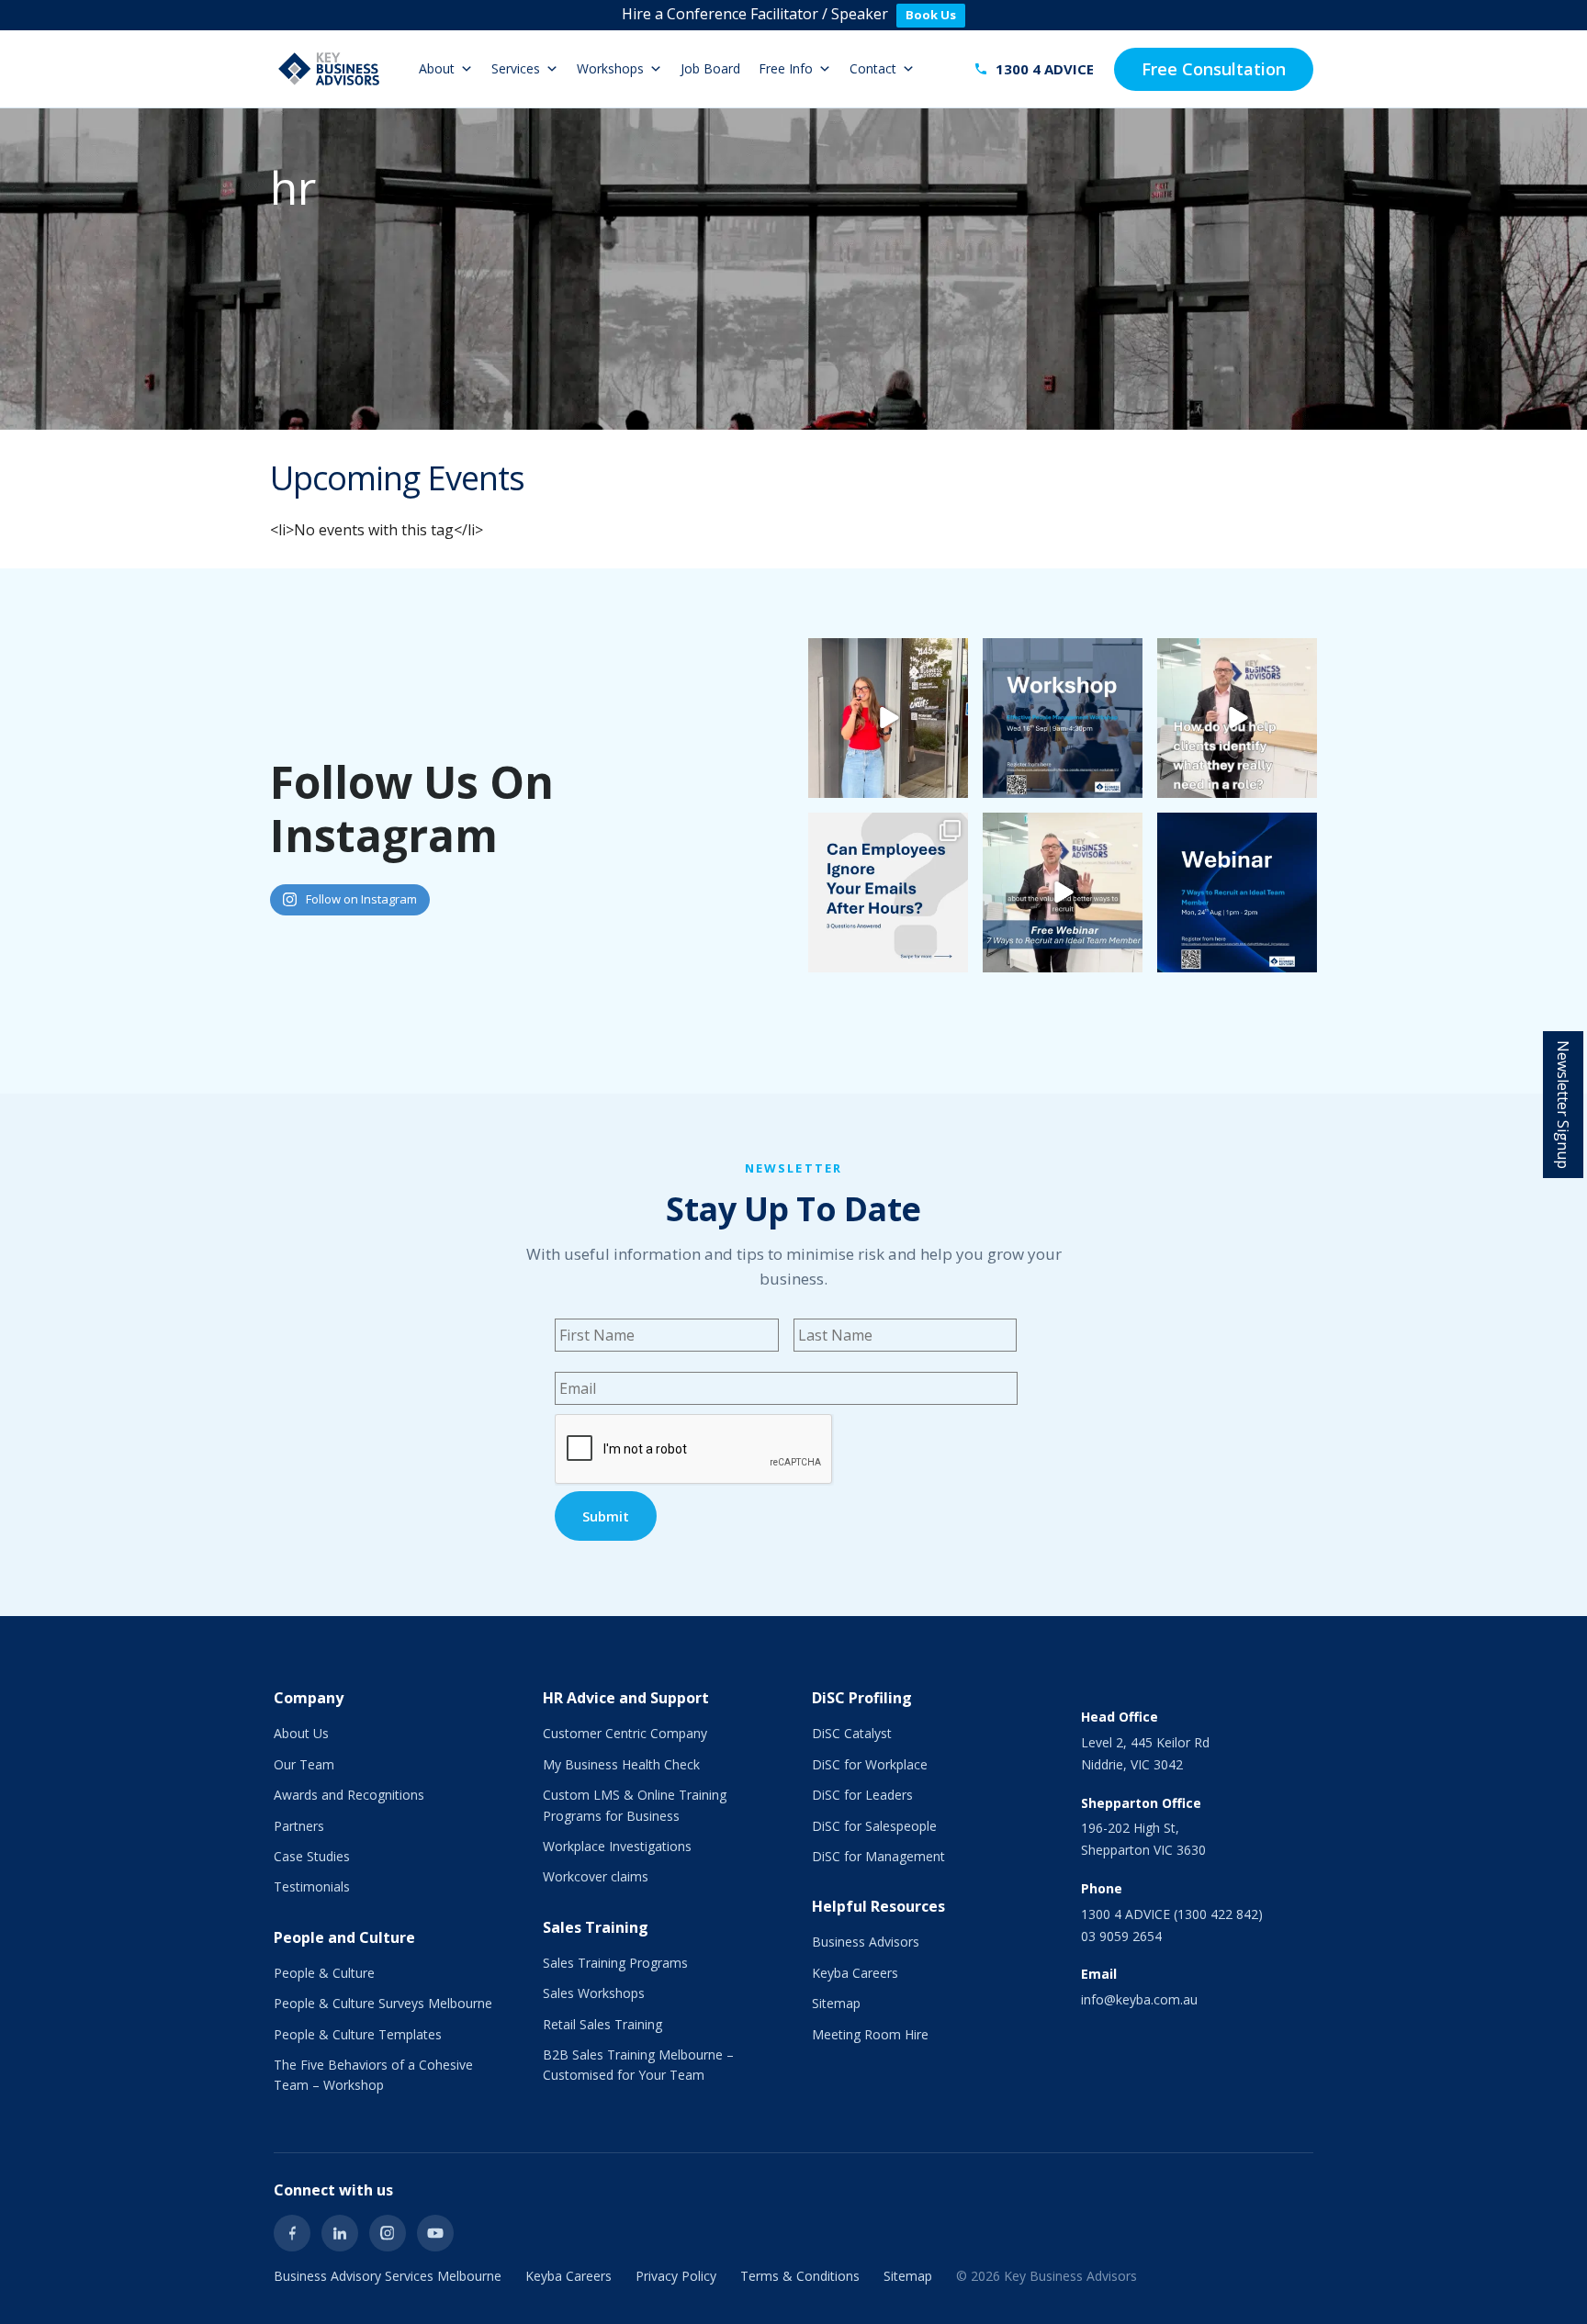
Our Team (304, 1764)
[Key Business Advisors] (329, 69)
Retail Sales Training (602, 2024)
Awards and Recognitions (349, 1795)
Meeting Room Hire (870, 2034)
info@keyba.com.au (1139, 1999)
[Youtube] (435, 2233)
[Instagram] (388, 2233)
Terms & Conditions (800, 2276)
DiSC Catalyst (852, 1733)
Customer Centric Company (625, 1733)
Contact (873, 68)
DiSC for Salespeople (874, 1826)
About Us (301, 1733)
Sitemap (836, 2003)
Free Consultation (1214, 69)
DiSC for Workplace (870, 1764)
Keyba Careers (855, 1973)
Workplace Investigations (617, 1846)
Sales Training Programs (615, 1963)
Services (516, 68)
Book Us (931, 15)
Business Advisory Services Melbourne (388, 2276)
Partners (299, 1826)
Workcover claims (596, 1876)
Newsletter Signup (1563, 1105)
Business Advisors (866, 1942)
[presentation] (694, 1450)
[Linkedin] (340, 2233)
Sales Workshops (594, 1993)
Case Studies (312, 1856)
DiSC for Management (878, 1856)
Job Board (710, 68)
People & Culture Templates (358, 2034)
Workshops (610, 68)
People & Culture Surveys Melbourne (383, 2003)
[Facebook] (292, 2233)
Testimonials (312, 1886)
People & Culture (324, 1973)
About (437, 68)
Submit (606, 1516)
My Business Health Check (621, 1764)
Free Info (786, 68)
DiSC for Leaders (862, 1795)
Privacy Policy (676, 2276)
